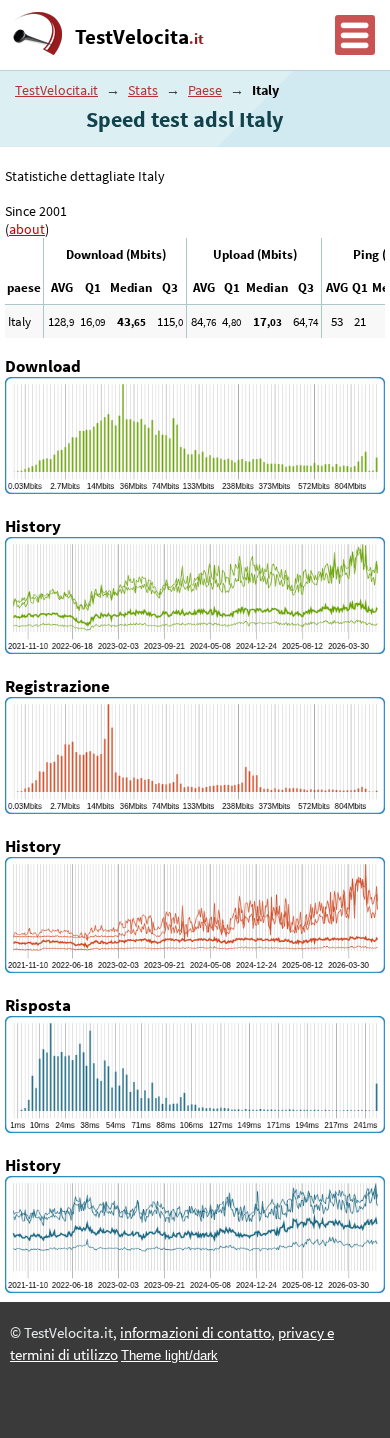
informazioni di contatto (195, 1333)
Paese (205, 90)
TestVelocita (139, 37)
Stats (143, 90)
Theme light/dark (169, 1355)
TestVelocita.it (56, 90)
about (27, 229)
